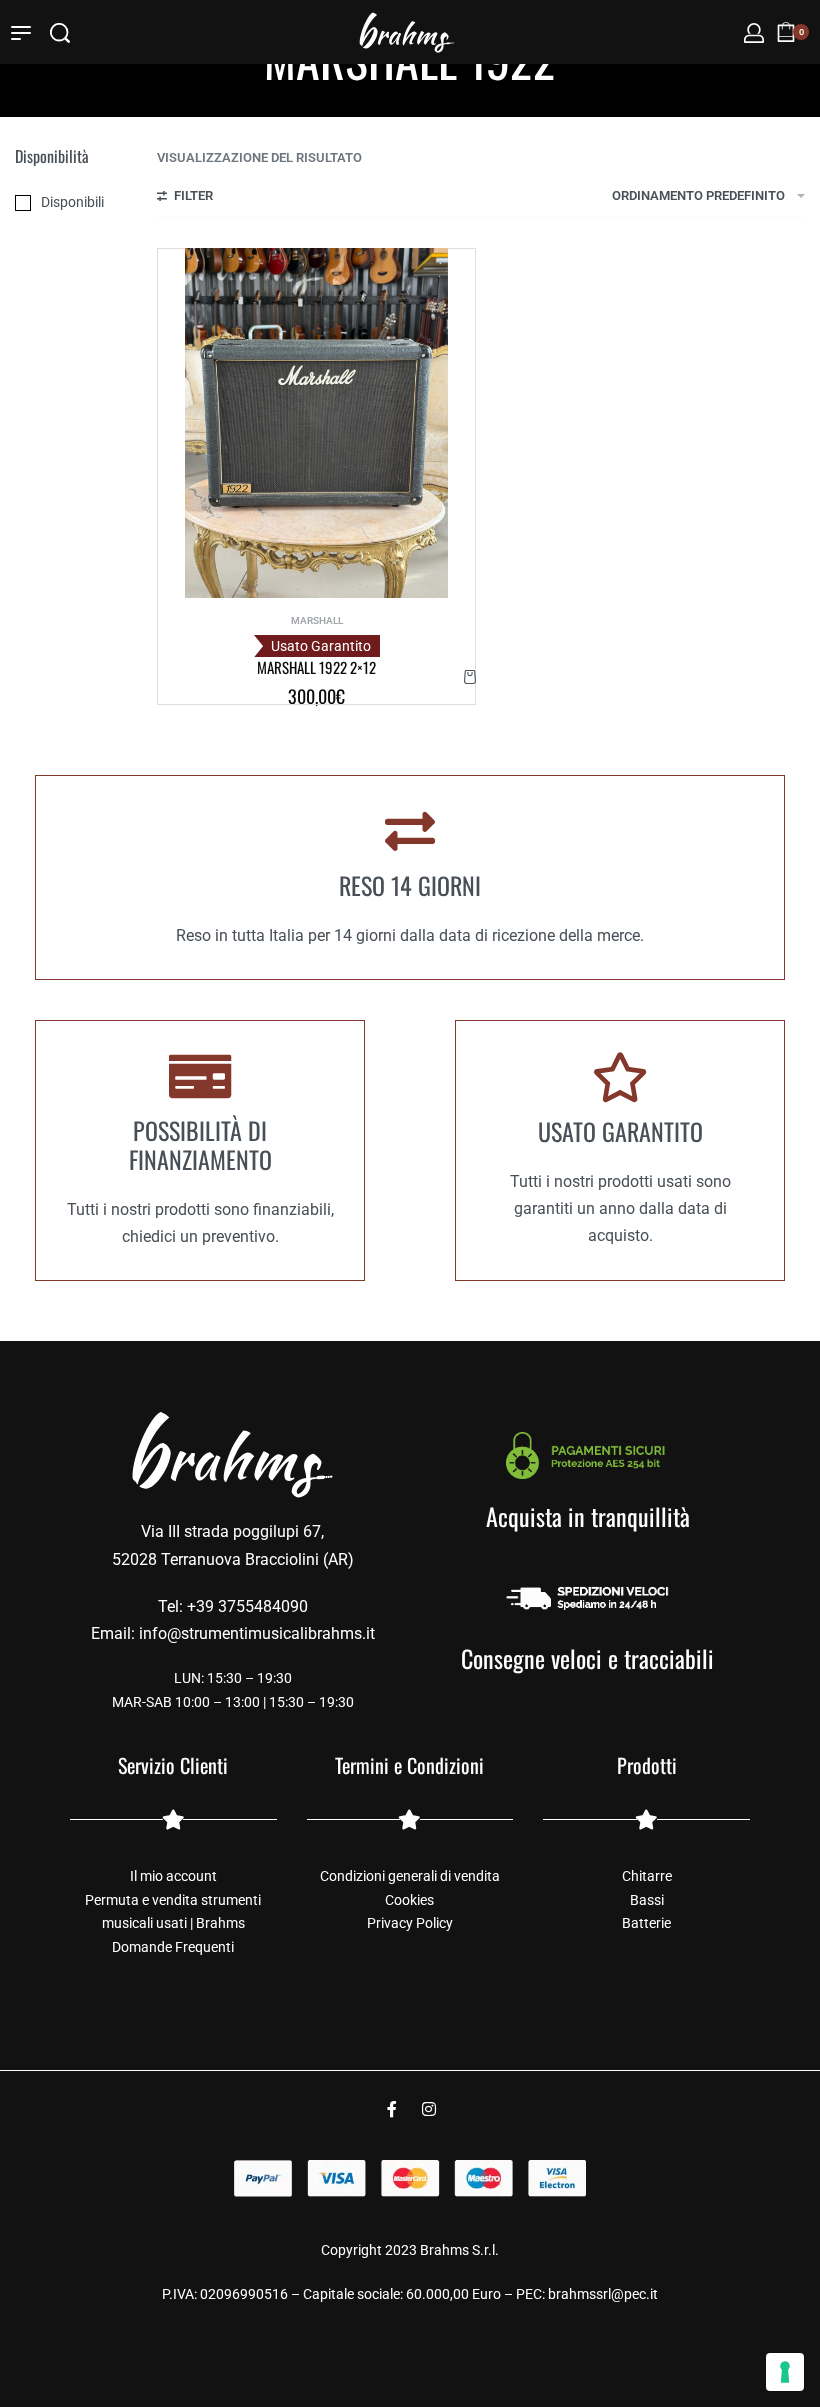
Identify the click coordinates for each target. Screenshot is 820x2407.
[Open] (21, 33)
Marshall (317, 621)
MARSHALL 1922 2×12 (316, 667)
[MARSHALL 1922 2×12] (316, 423)
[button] (470, 676)
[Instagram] (429, 2109)
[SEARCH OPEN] (60, 33)
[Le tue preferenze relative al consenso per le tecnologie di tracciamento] (785, 2372)
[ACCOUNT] (754, 33)
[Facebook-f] (392, 2109)
